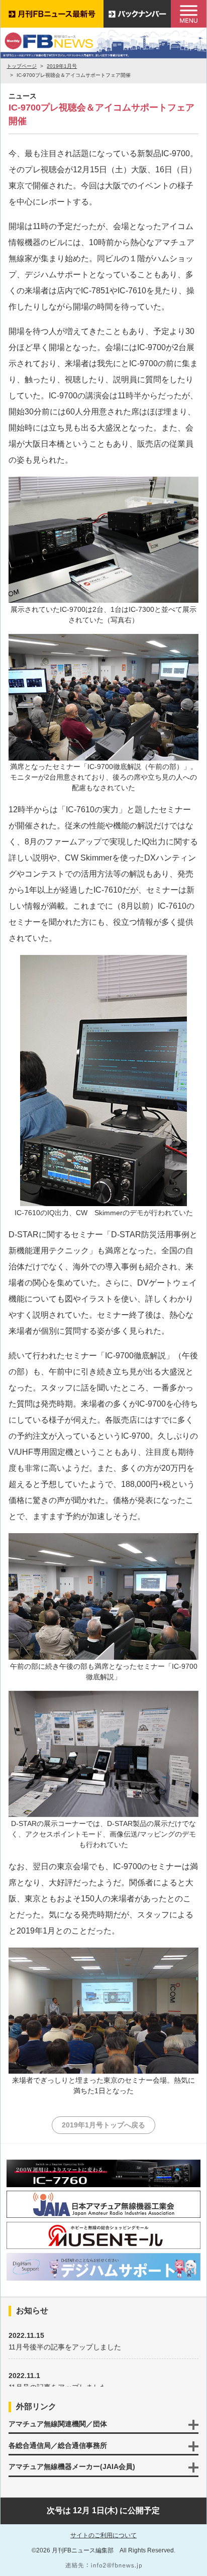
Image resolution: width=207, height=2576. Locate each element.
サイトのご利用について (103, 2535)
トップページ (22, 66)
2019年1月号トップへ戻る (103, 2125)
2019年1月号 (62, 66)
